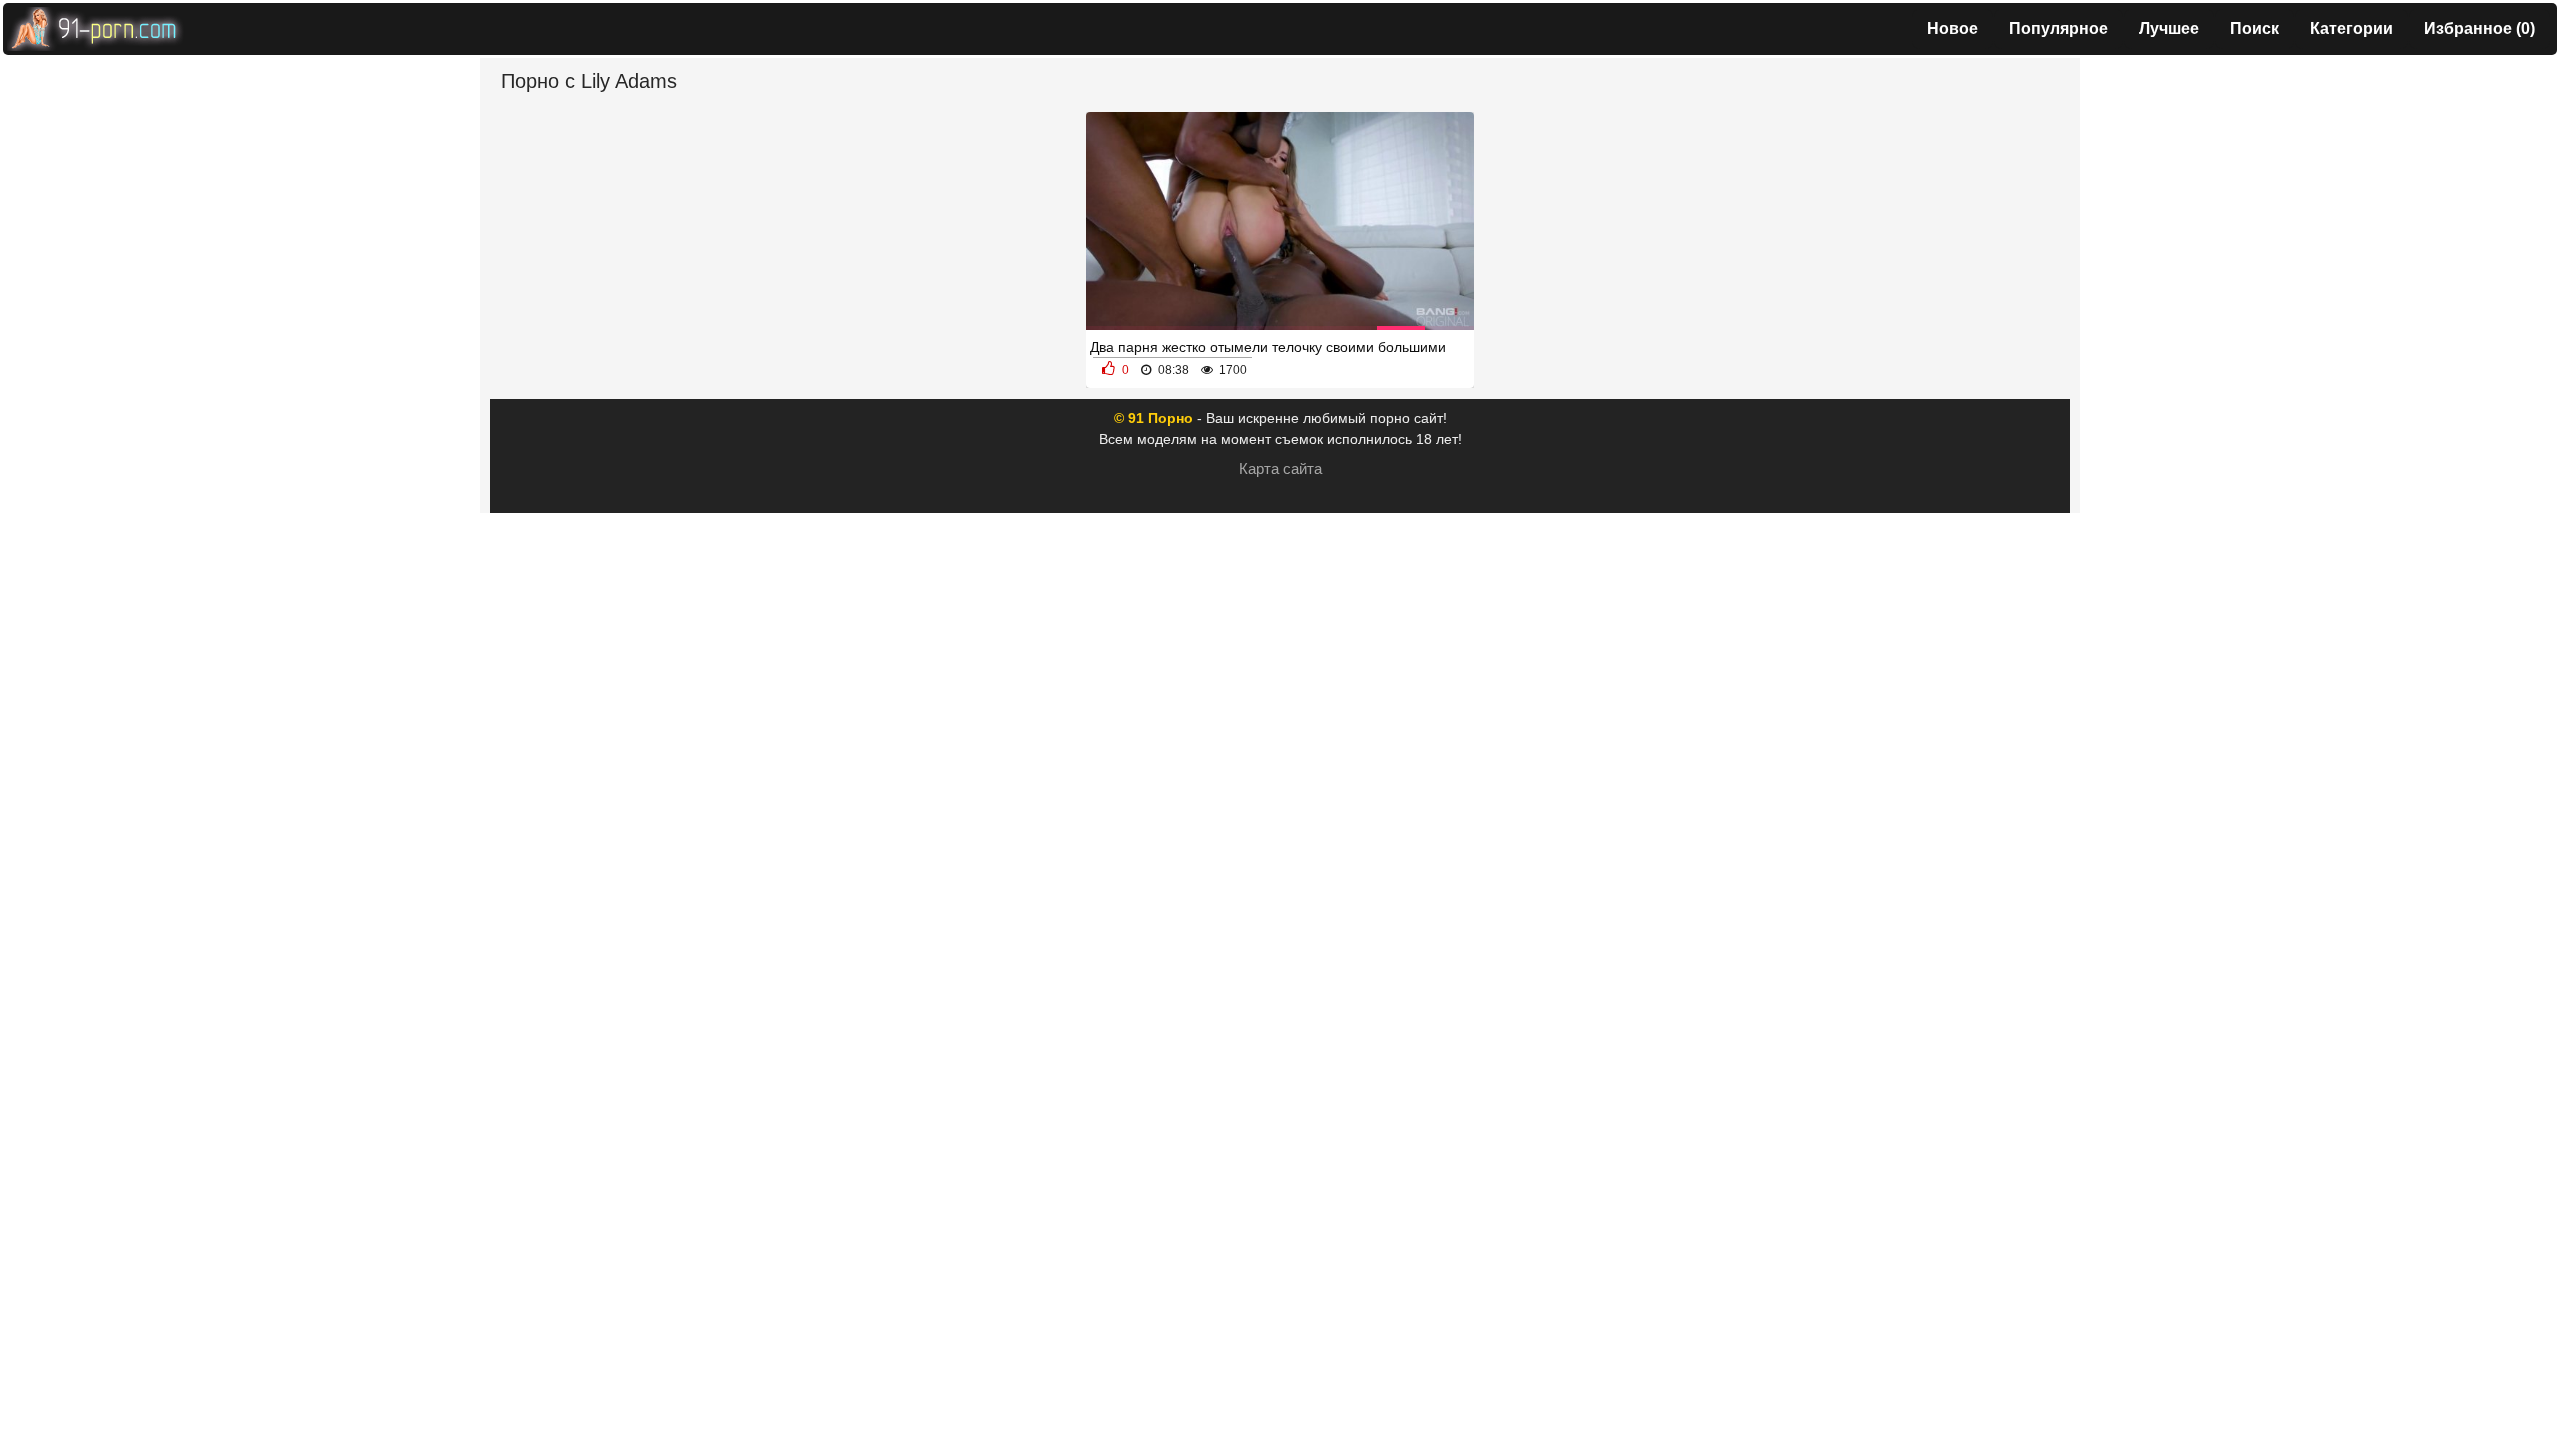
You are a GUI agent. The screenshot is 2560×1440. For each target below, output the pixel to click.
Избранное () (2479, 28)
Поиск (2254, 28)
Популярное (2058, 28)
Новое (1952, 28)
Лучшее (2169, 28)
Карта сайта (1280, 468)
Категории (2351, 28)
